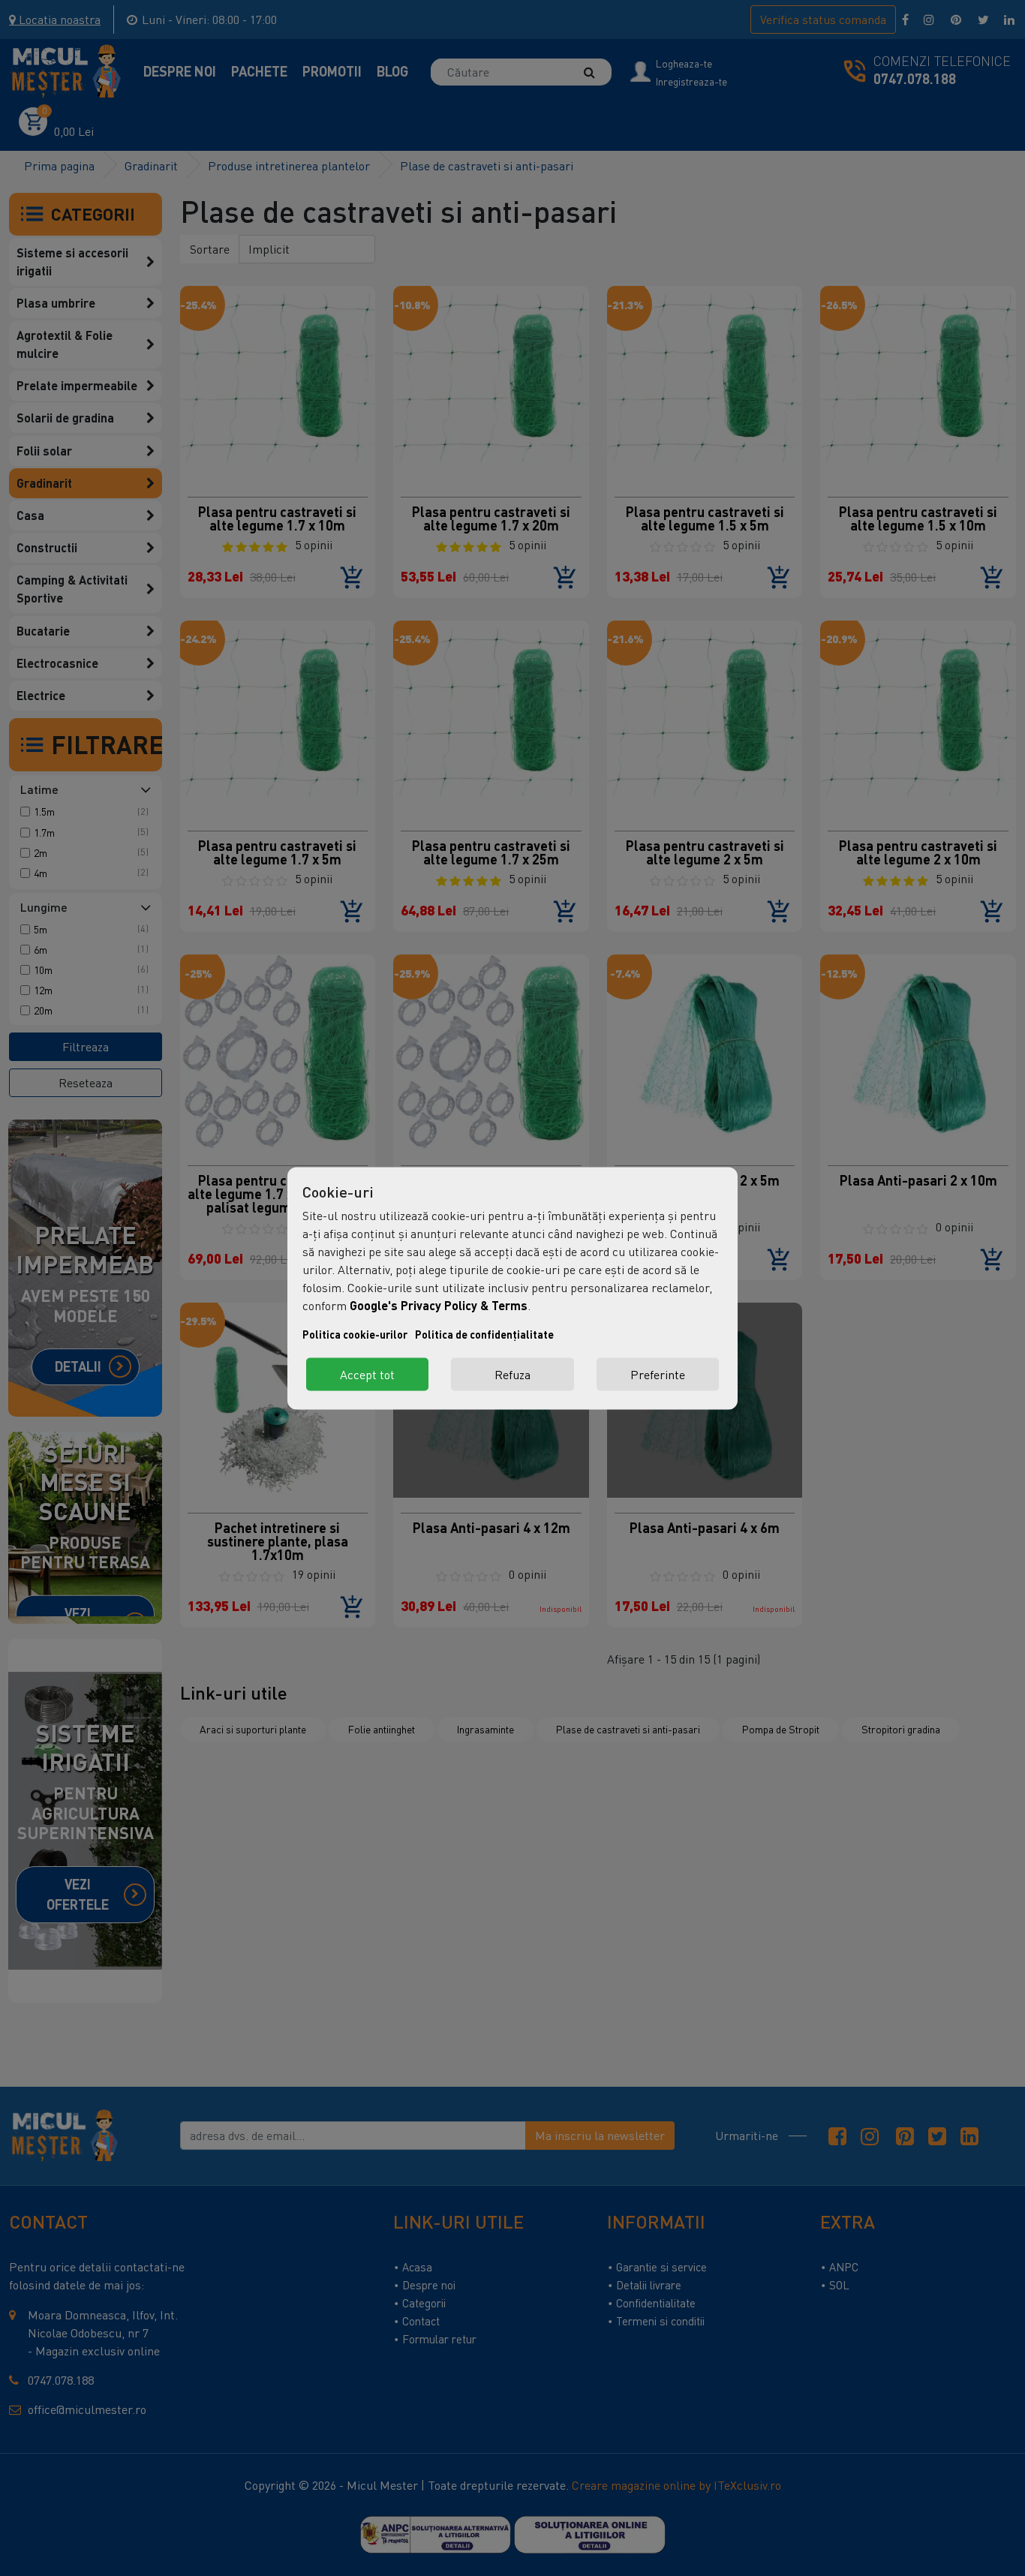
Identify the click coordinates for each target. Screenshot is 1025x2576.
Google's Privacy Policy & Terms (439, 1305)
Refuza (512, 1374)
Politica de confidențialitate (484, 1334)
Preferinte (658, 1374)
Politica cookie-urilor (355, 1334)
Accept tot (367, 1374)
